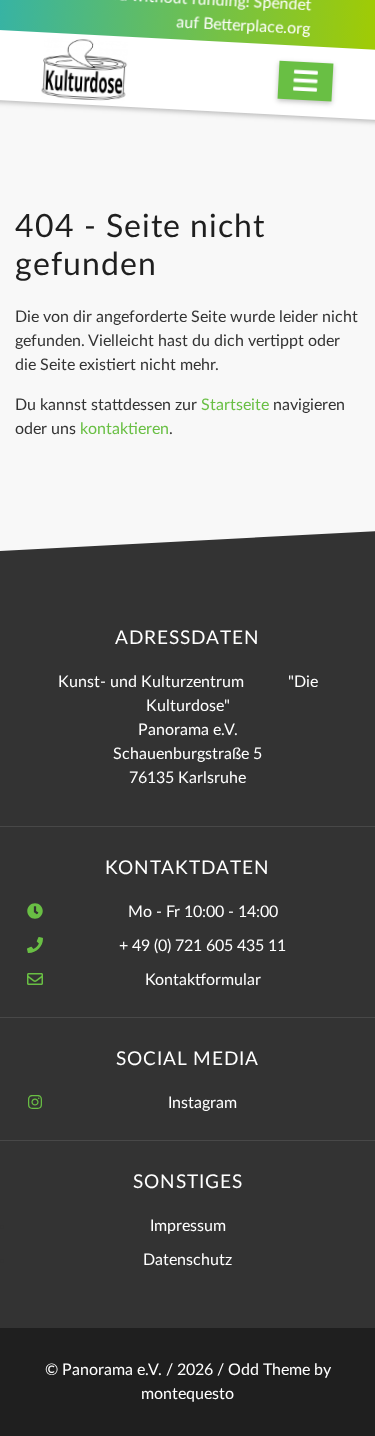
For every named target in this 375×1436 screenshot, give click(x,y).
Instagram (202, 1103)
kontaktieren (124, 429)
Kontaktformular (203, 980)
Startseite (235, 405)
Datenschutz (187, 1260)
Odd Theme (269, 1370)
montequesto (187, 1394)
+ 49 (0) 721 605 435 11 (202, 946)
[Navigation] (306, 81)
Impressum (188, 1226)
